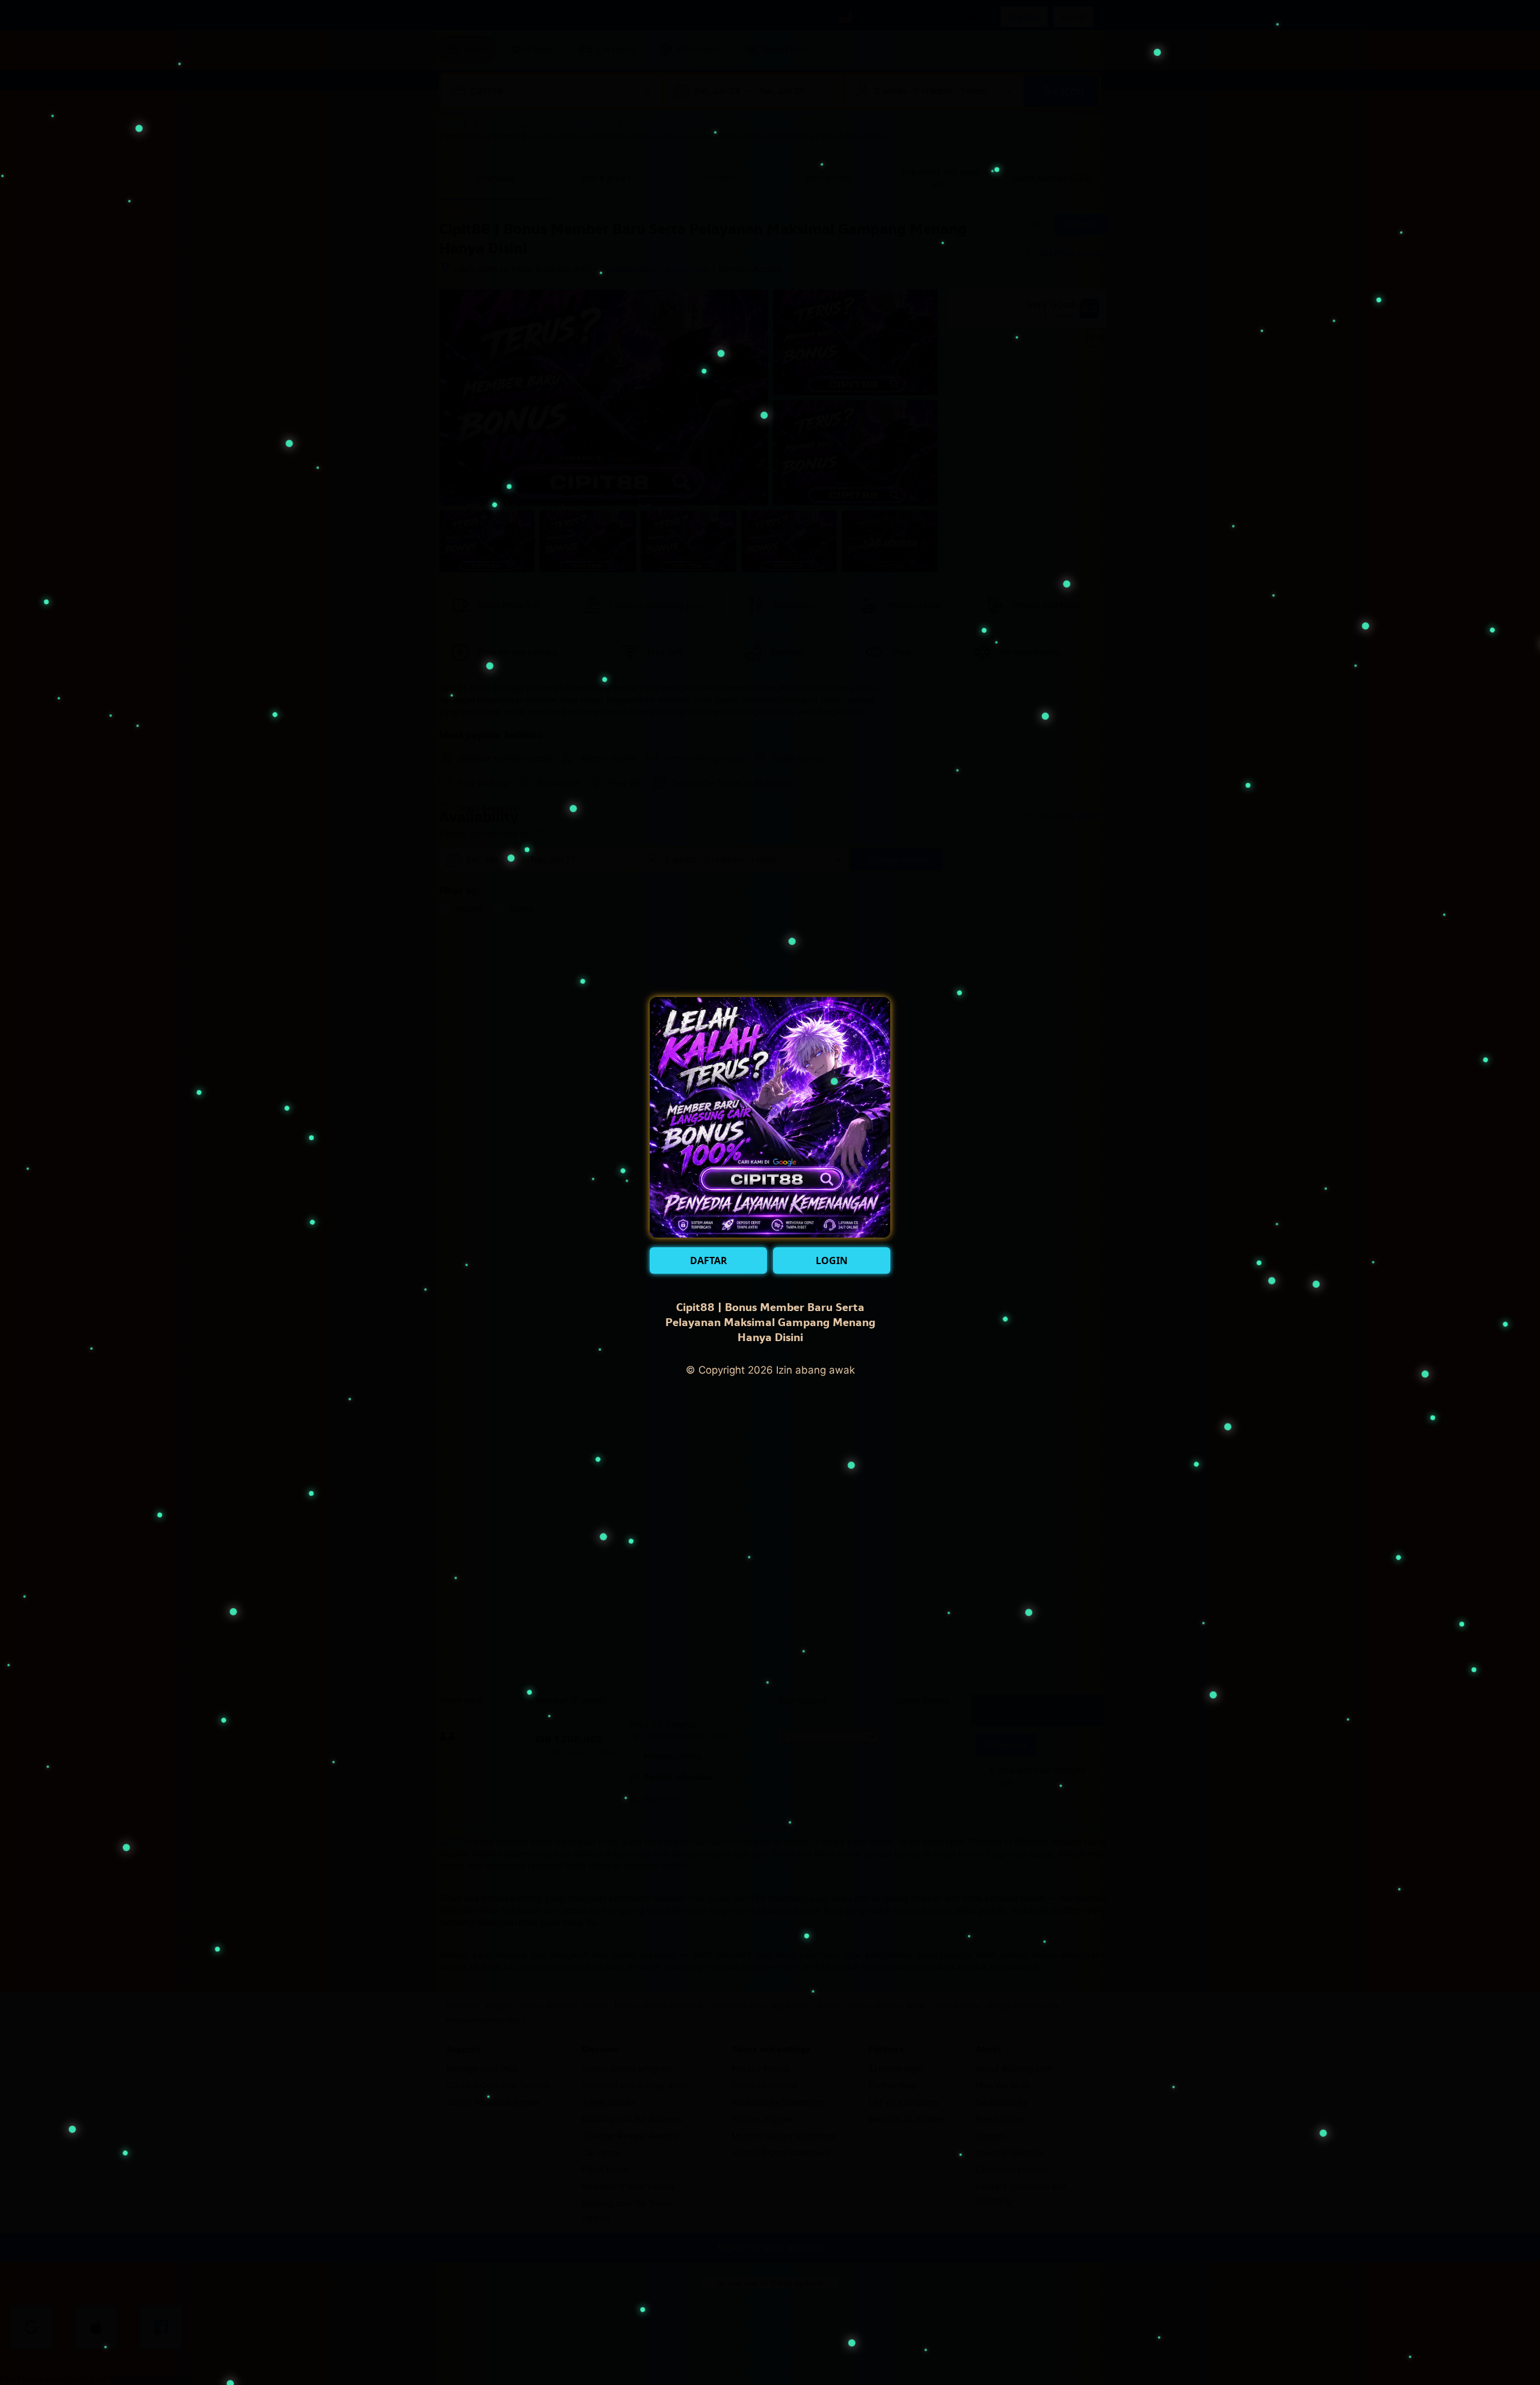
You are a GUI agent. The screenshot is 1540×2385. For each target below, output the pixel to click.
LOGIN (832, 1260)
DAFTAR (709, 1260)
